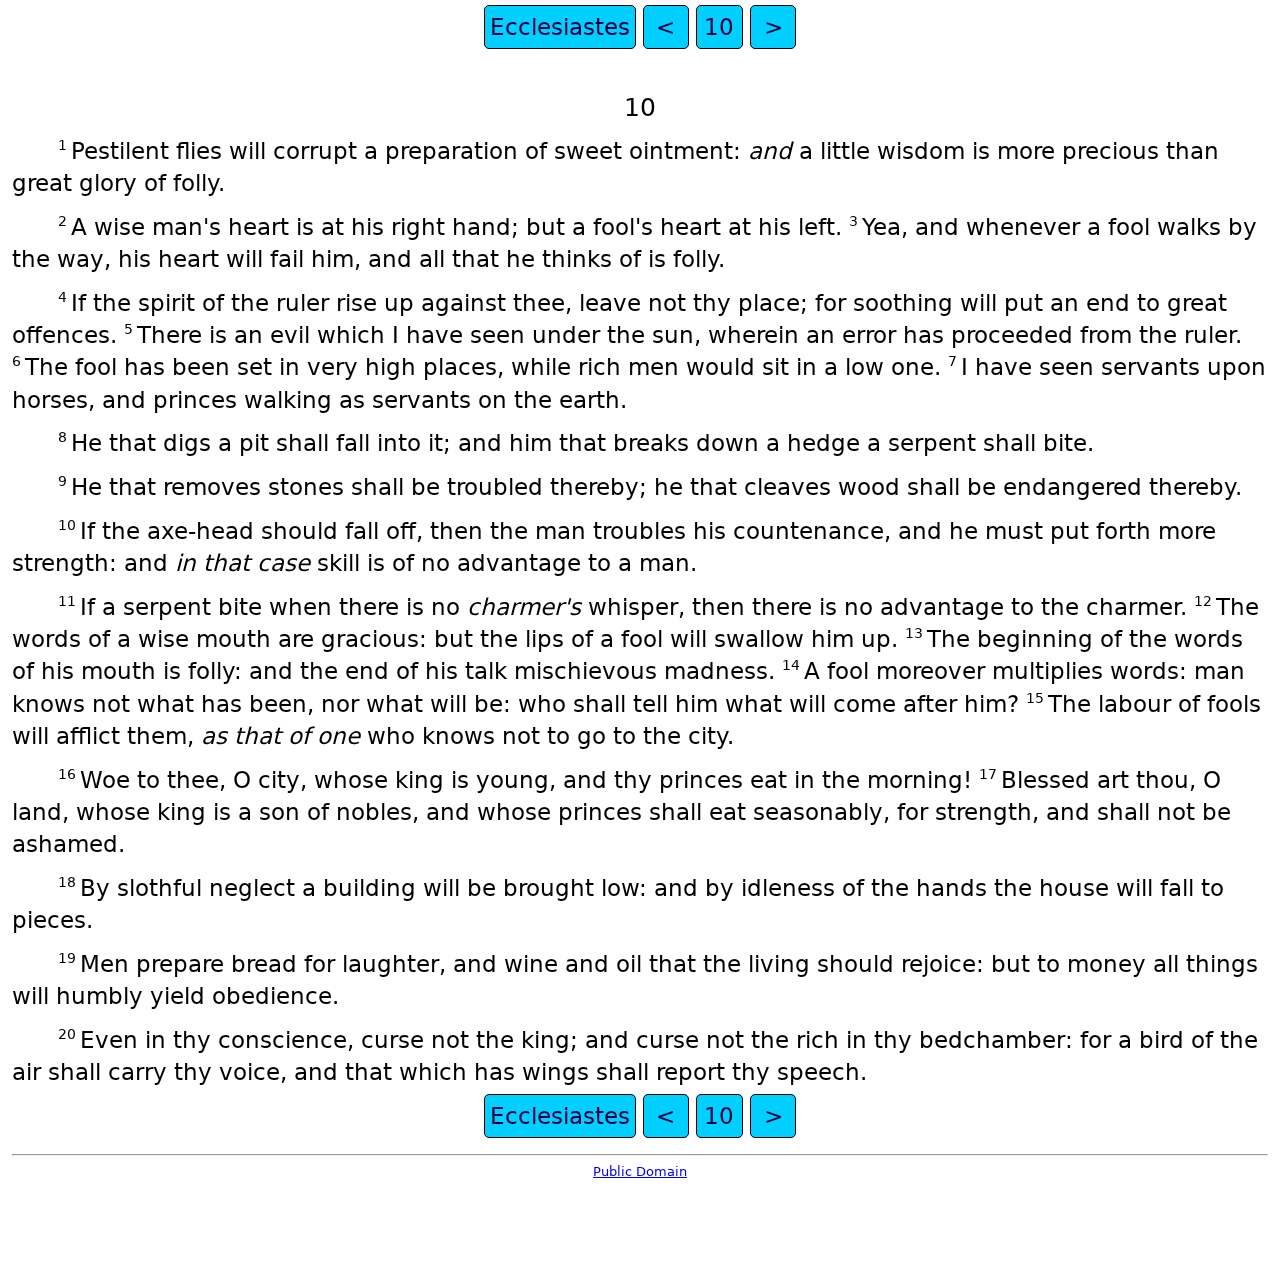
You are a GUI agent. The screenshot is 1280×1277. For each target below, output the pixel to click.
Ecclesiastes (560, 27)
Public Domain (640, 1171)
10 (719, 27)
